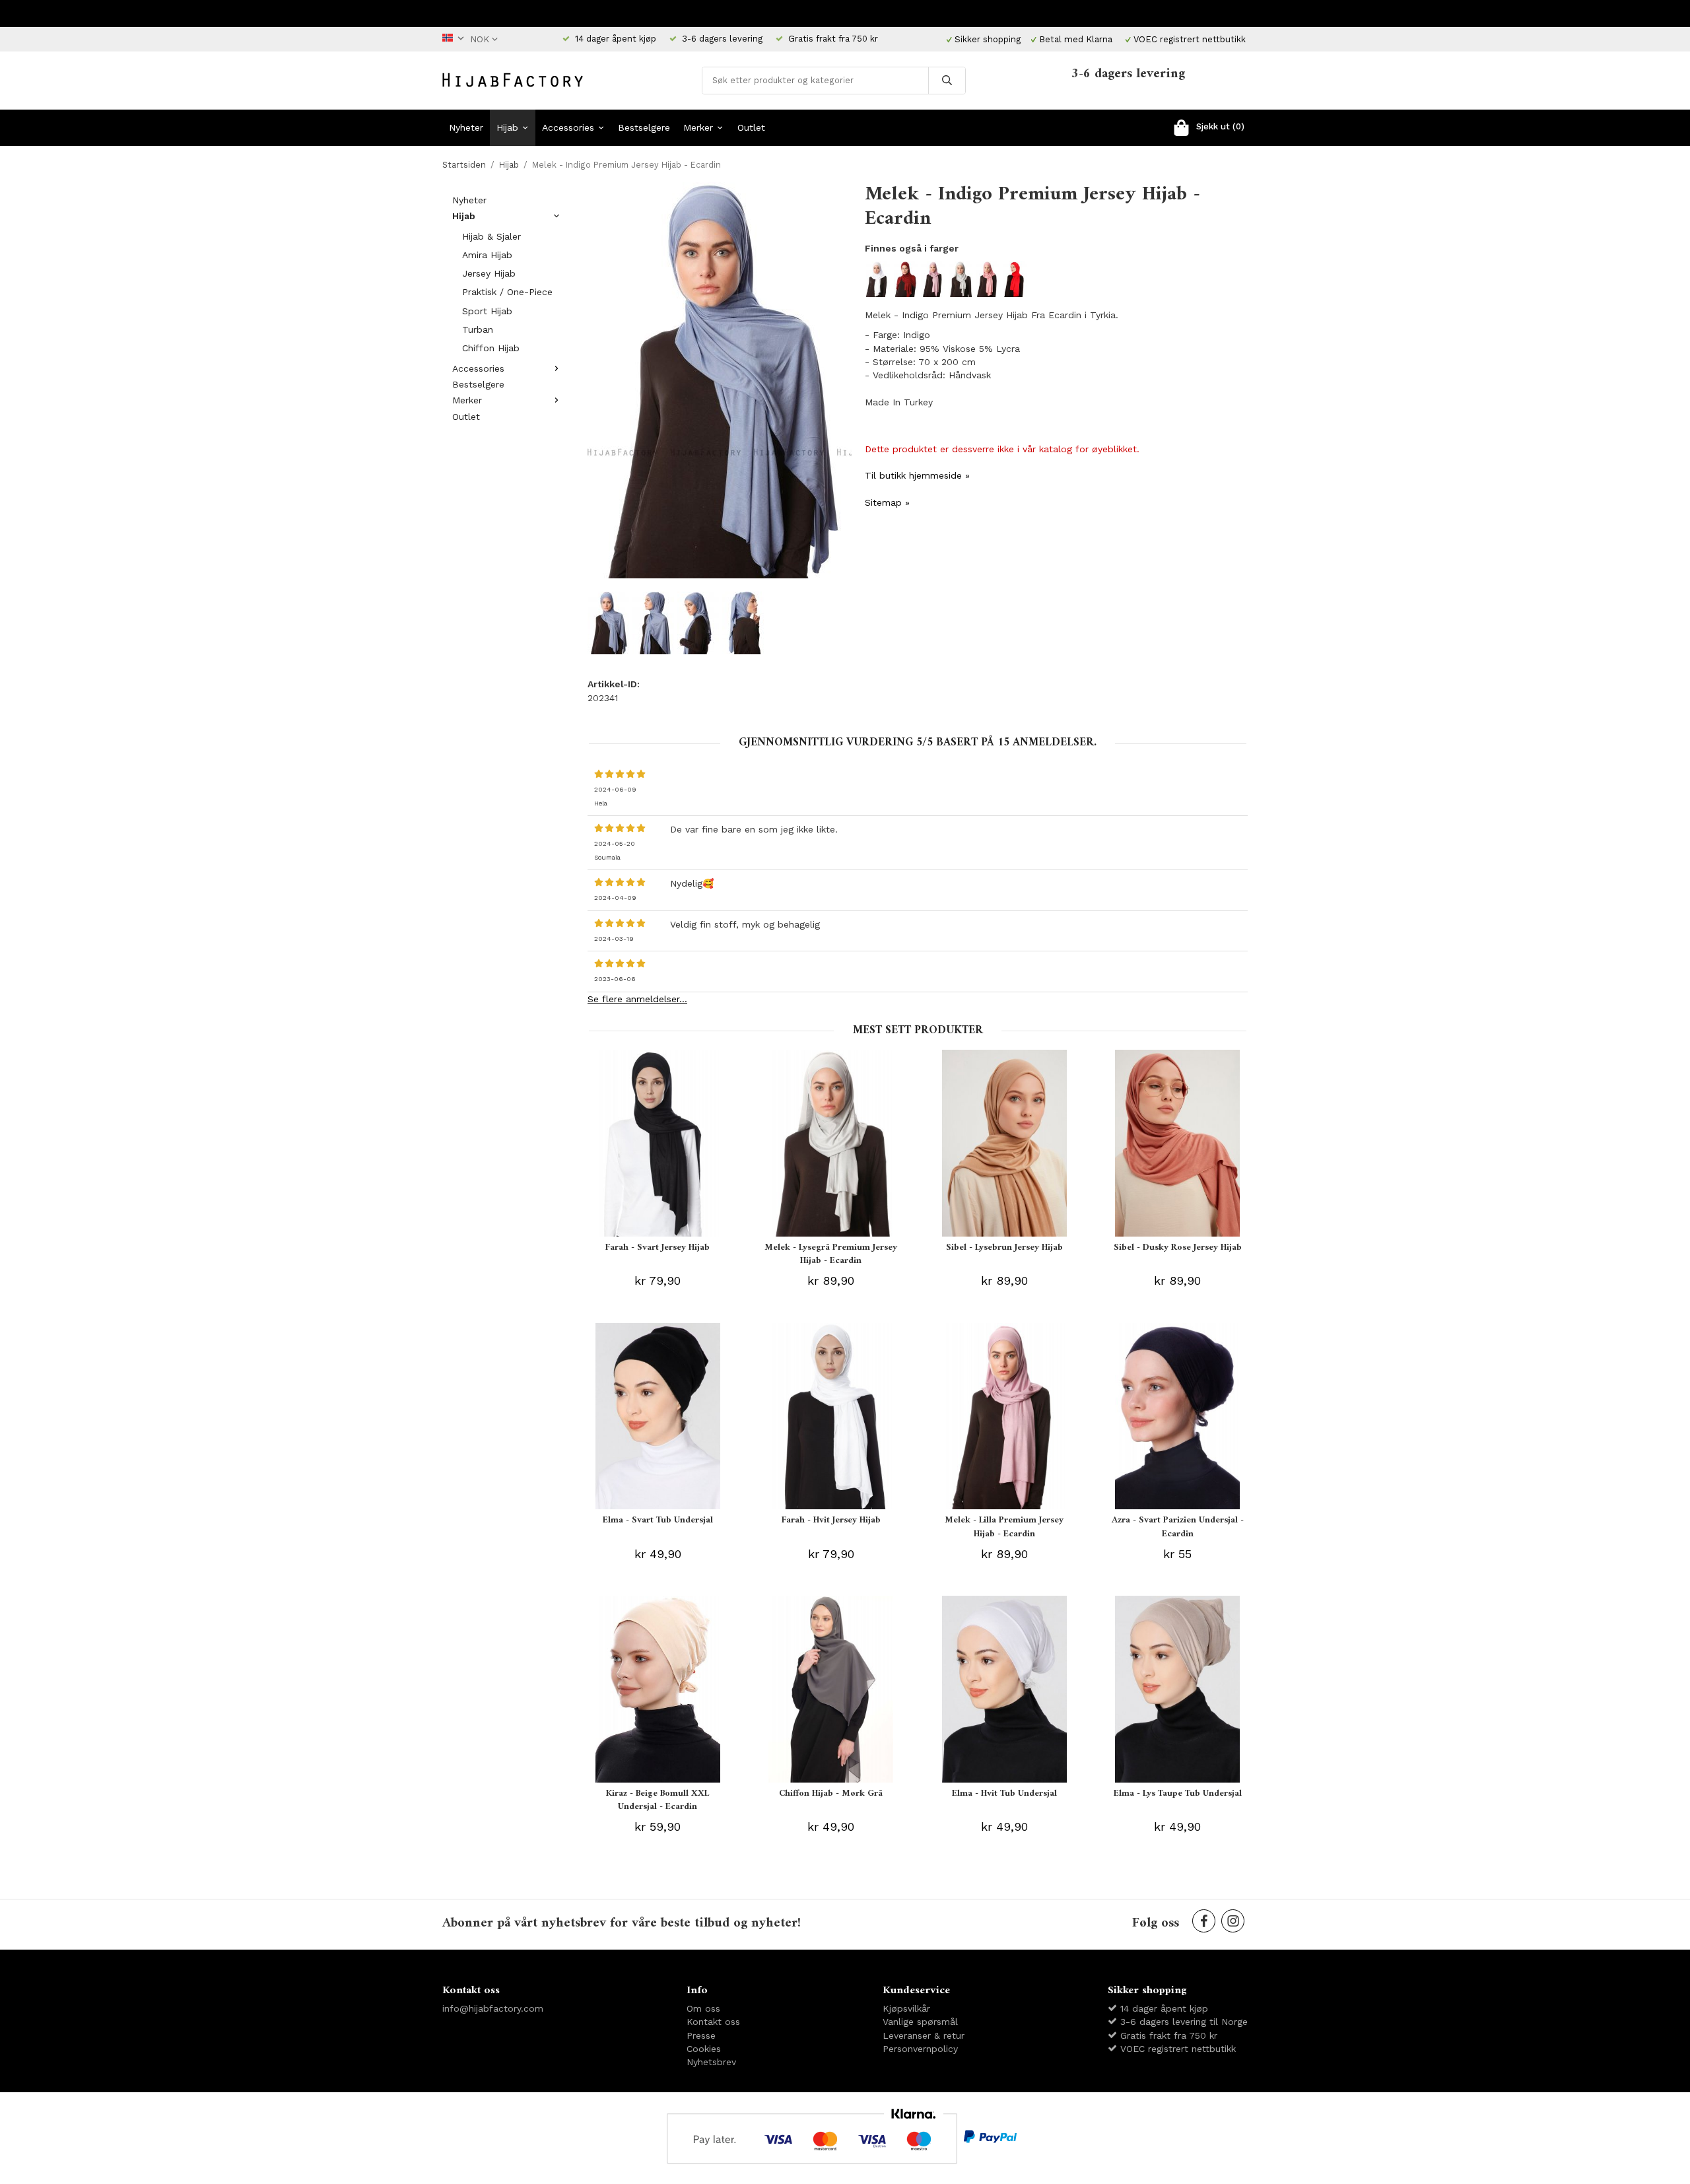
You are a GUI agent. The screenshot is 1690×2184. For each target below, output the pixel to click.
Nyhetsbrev (711, 2062)
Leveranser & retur (924, 2035)
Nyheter (466, 127)
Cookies (704, 2049)
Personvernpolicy (920, 2049)
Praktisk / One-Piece (507, 292)
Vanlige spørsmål (920, 2022)
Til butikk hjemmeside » (917, 475)
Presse (701, 2035)
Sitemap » (887, 502)
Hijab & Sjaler (491, 236)
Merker (698, 127)
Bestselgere (644, 127)
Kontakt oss (713, 2022)
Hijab (507, 127)
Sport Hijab (487, 311)
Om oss (703, 2008)
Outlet (751, 127)
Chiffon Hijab (491, 348)
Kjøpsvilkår (906, 2008)
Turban (478, 329)
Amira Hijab (487, 255)
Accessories (568, 127)
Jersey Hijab (489, 273)
